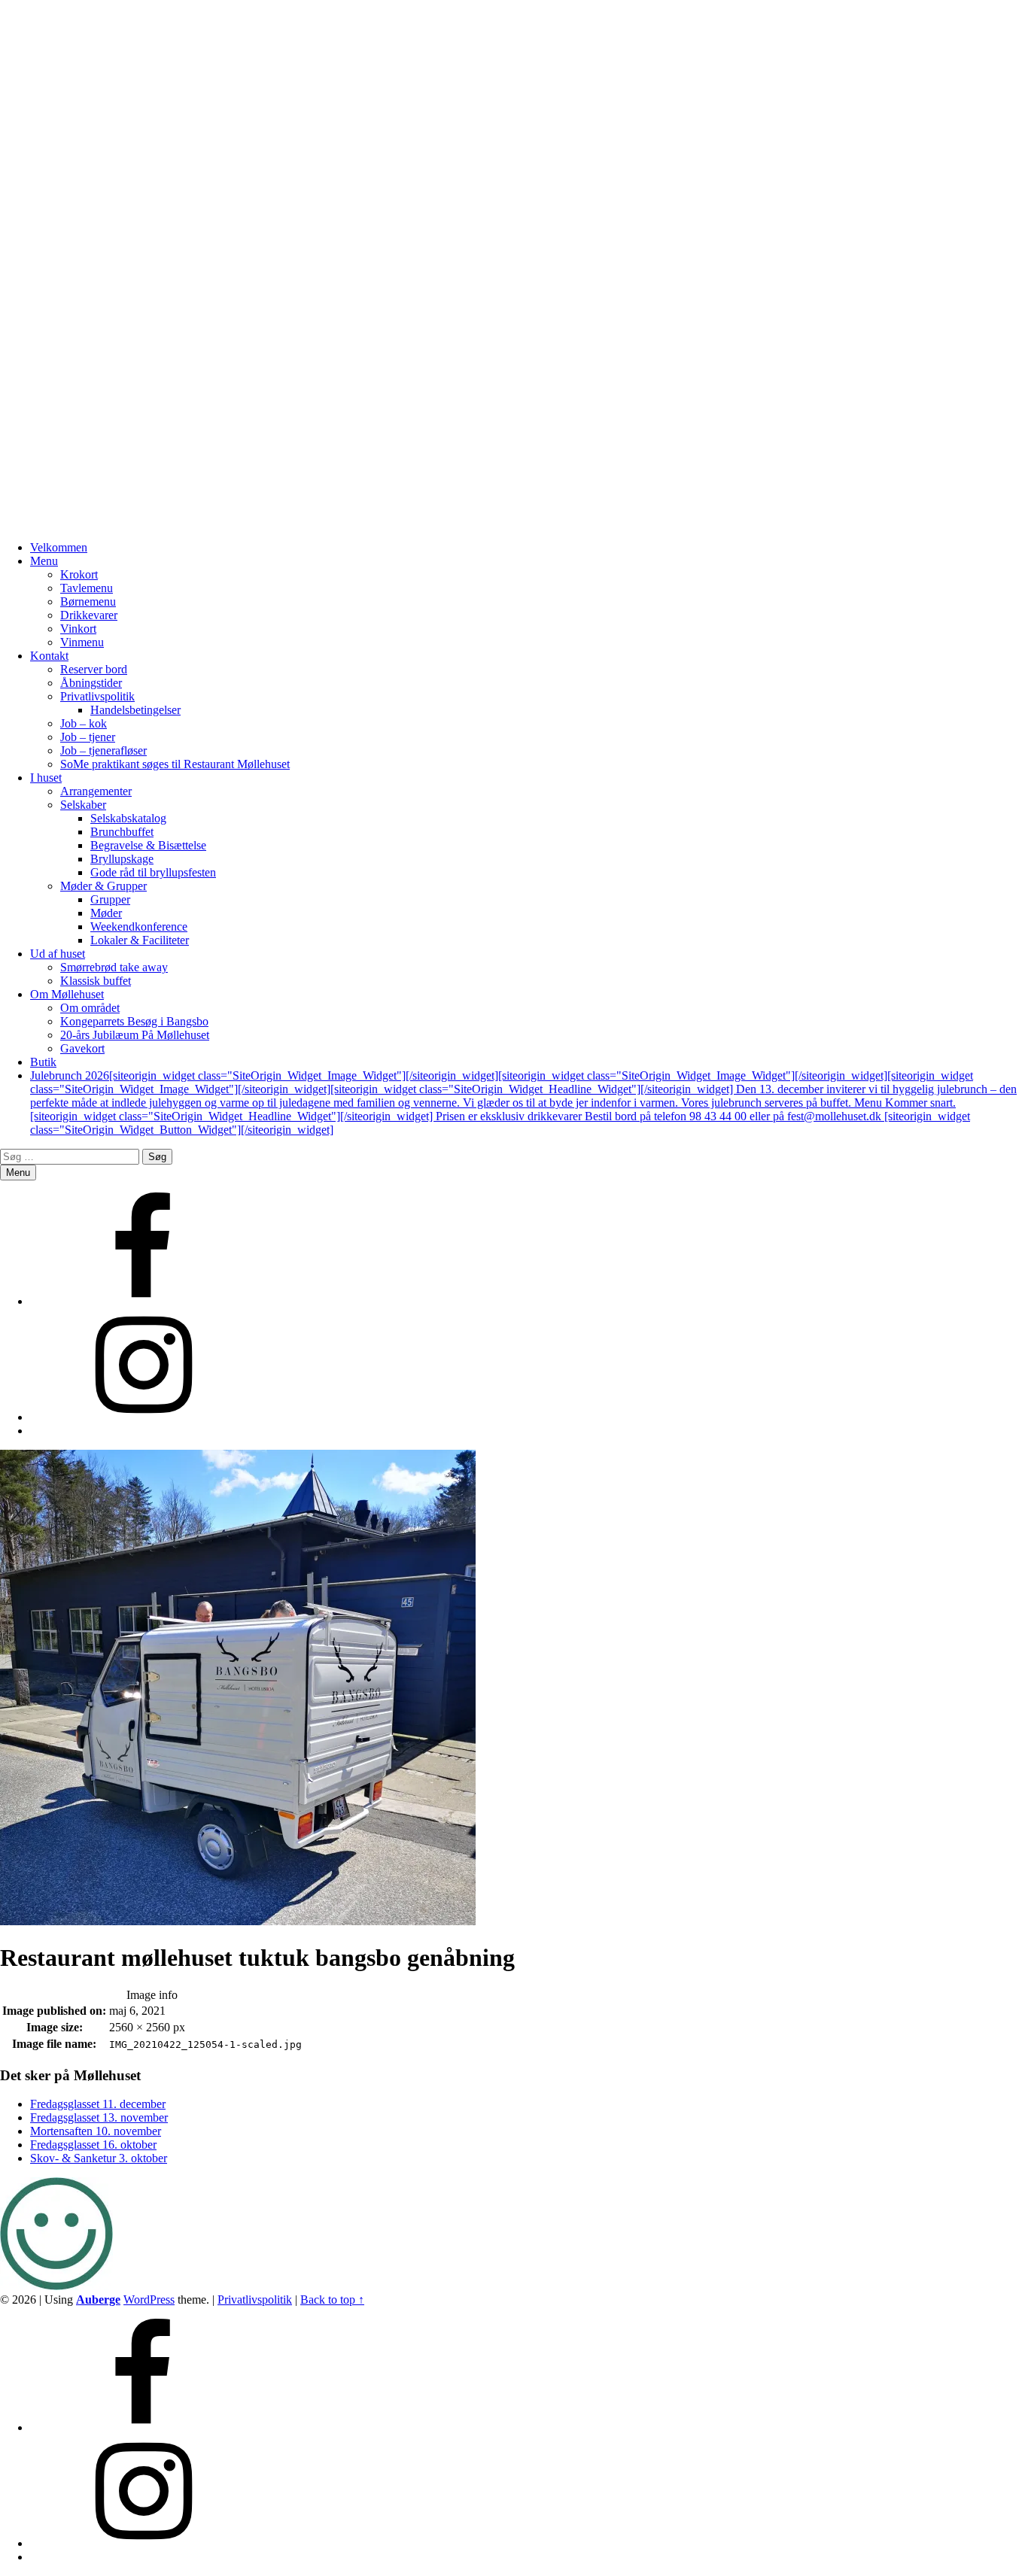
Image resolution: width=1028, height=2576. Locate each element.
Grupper (110, 899)
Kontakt (49, 656)
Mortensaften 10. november (96, 2131)
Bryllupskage (122, 859)
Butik (43, 1062)
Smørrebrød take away (114, 967)
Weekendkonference (139, 927)
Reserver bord (94, 669)
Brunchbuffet (122, 832)
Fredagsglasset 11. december (98, 2104)
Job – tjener (88, 737)
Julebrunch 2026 (523, 1103)
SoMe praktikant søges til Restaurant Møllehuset (175, 764)
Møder (106, 913)
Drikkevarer (89, 615)
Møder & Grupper (103, 886)
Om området (90, 1008)
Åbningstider (91, 683)
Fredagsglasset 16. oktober (93, 2145)
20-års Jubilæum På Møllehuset (135, 1035)
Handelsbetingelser (135, 710)
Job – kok (84, 723)
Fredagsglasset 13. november (99, 2117)
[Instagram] (143, 1417)
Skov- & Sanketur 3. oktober (99, 2158)
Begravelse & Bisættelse (148, 845)
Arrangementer (96, 791)
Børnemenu (88, 601)
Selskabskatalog (128, 818)
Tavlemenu (87, 588)
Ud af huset (58, 954)
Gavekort (82, 1048)
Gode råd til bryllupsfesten (153, 872)
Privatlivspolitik (97, 696)
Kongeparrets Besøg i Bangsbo (134, 1021)
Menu (44, 561)
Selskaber (83, 805)
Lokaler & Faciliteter (140, 940)
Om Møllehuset (67, 994)
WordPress (149, 2300)
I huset (46, 778)
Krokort (79, 574)
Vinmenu (82, 642)
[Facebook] (143, 1301)
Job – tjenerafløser (103, 750)
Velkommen (59, 547)
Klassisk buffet (96, 981)
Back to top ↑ (332, 2300)
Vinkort (78, 629)
